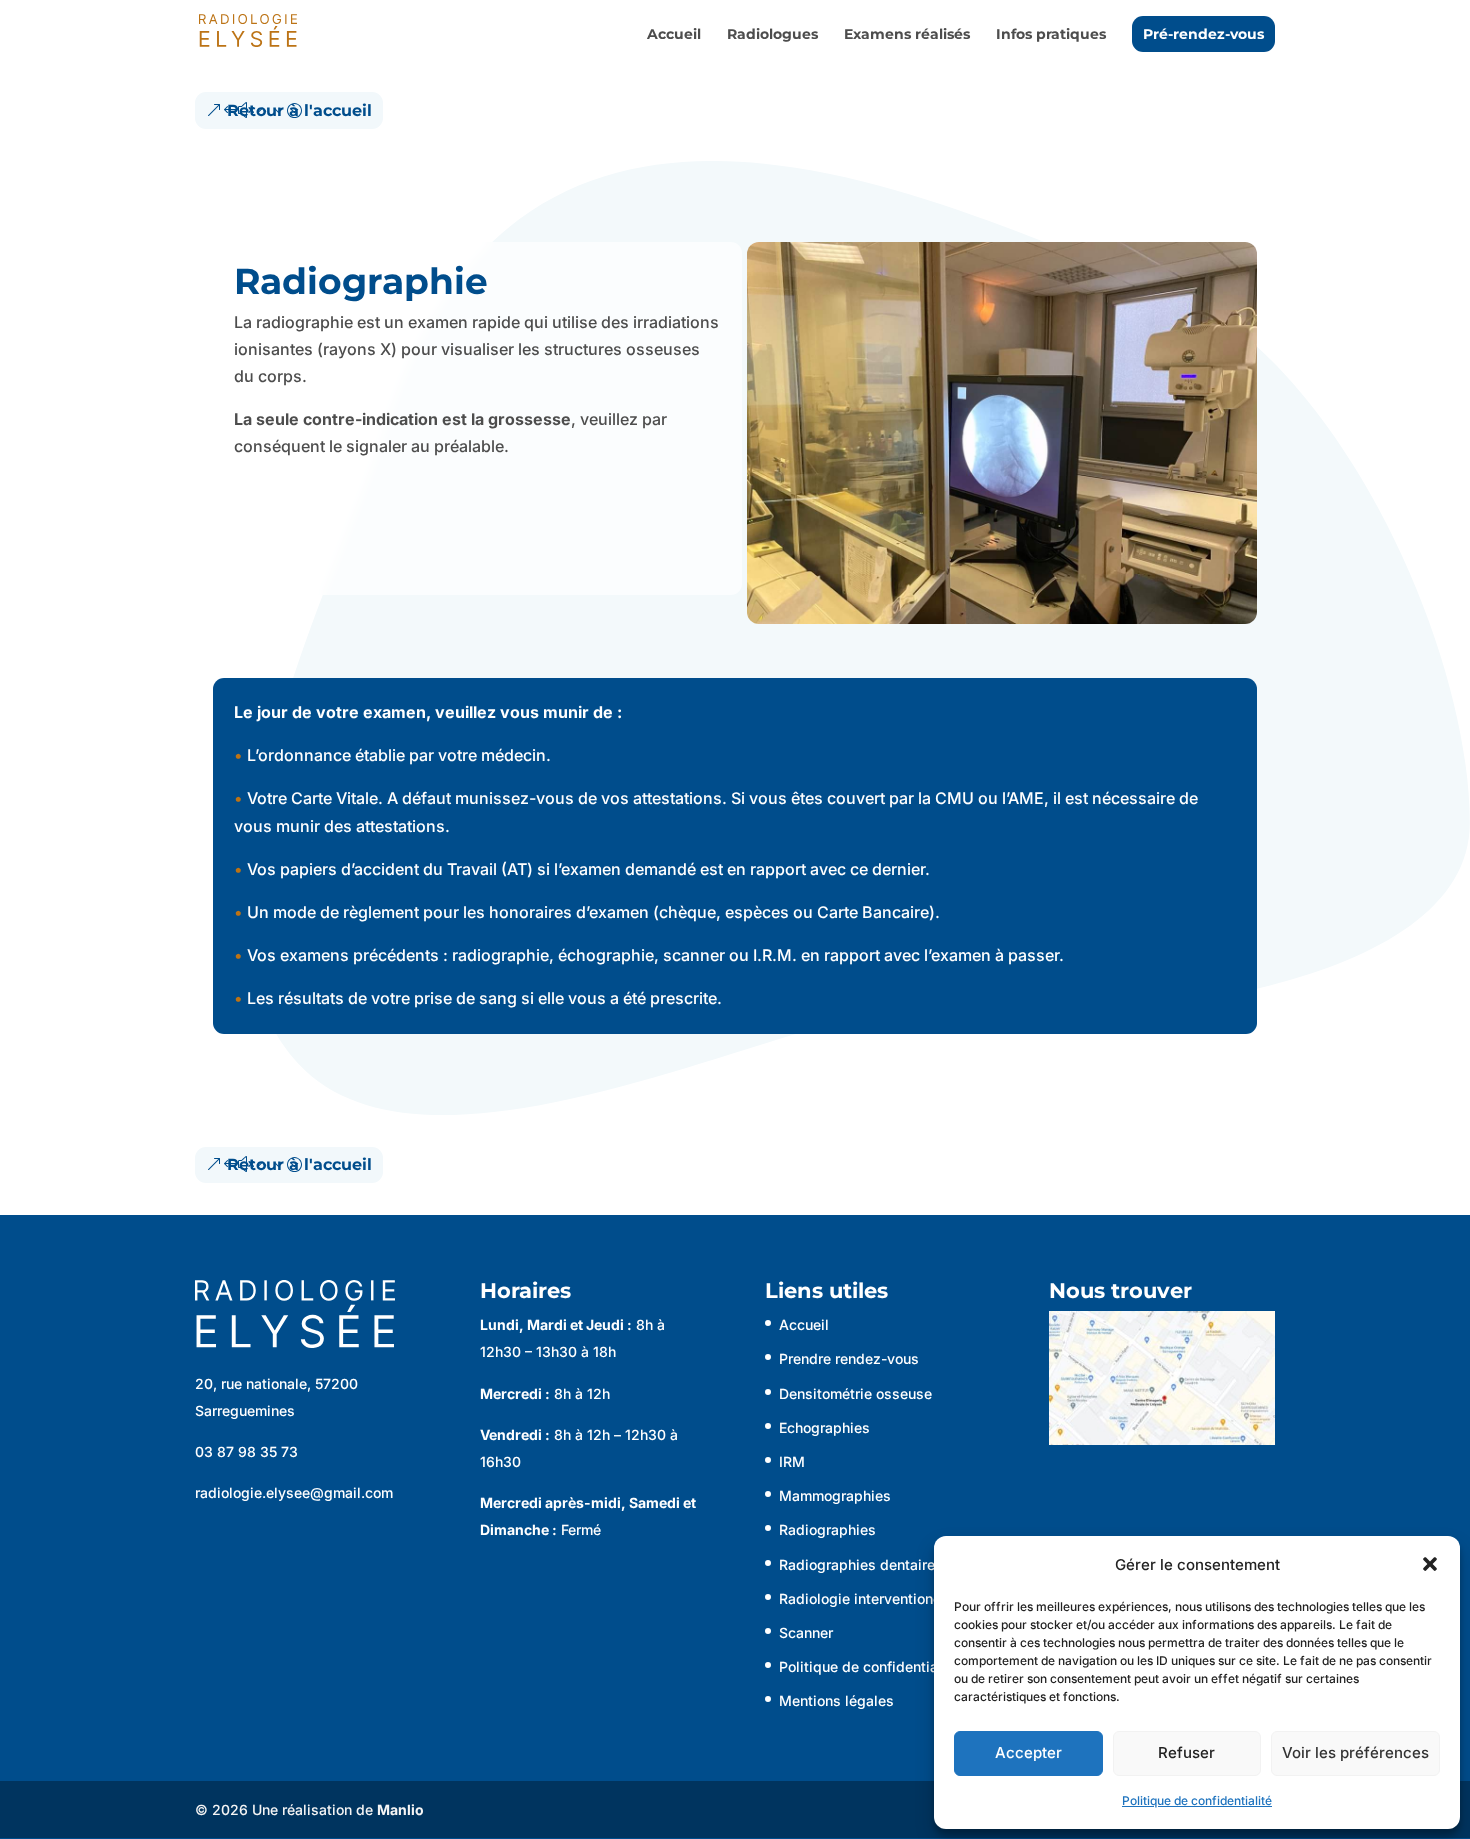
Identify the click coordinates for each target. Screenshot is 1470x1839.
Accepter (1028, 1752)
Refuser (1186, 1752)
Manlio (400, 1809)
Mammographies (835, 1495)
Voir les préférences (1355, 1752)
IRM (792, 1461)
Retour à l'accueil (299, 110)
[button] (1430, 1564)
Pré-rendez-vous (1203, 34)
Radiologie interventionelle (868, 1598)
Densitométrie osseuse (855, 1393)
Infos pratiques (1051, 35)
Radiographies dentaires (861, 1564)
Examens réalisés (907, 35)
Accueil (674, 35)
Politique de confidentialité (1197, 1800)
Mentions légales (836, 1700)
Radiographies (827, 1529)
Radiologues (772, 35)
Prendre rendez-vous (849, 1358)
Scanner (806, 1632)
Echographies (824, 1427)
